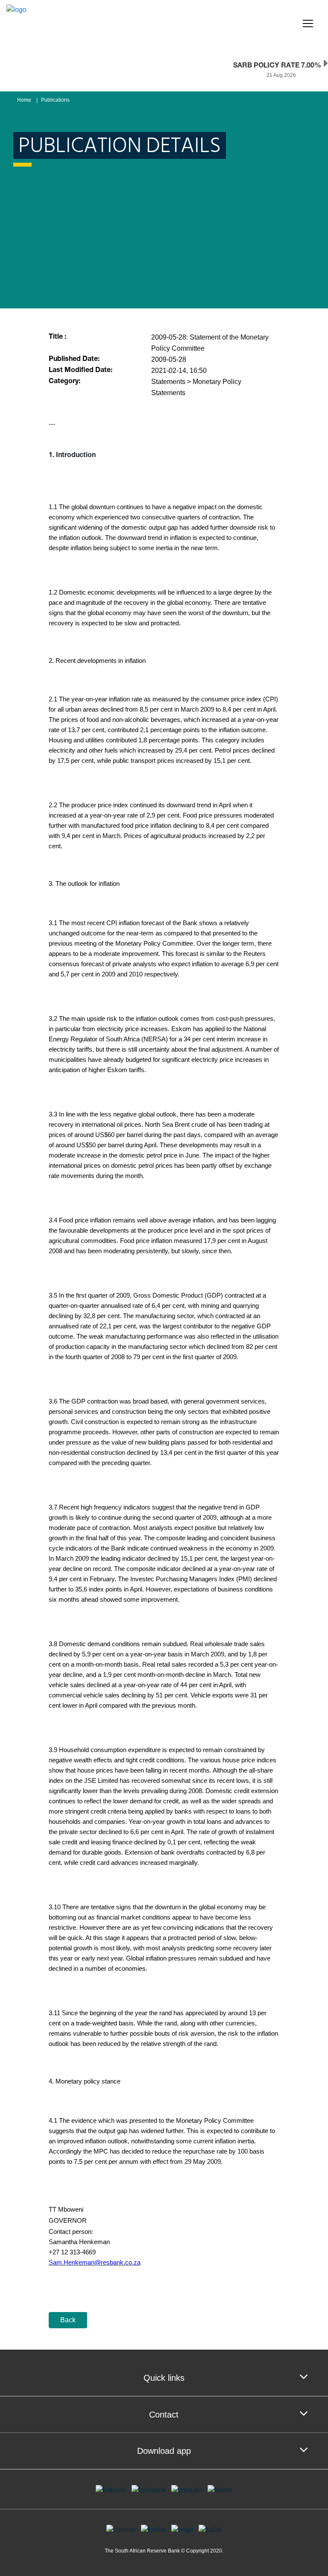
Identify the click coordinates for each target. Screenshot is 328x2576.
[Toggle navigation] (308, 23)
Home (24, 100)
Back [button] (68, 2320)
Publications (55, 100)
